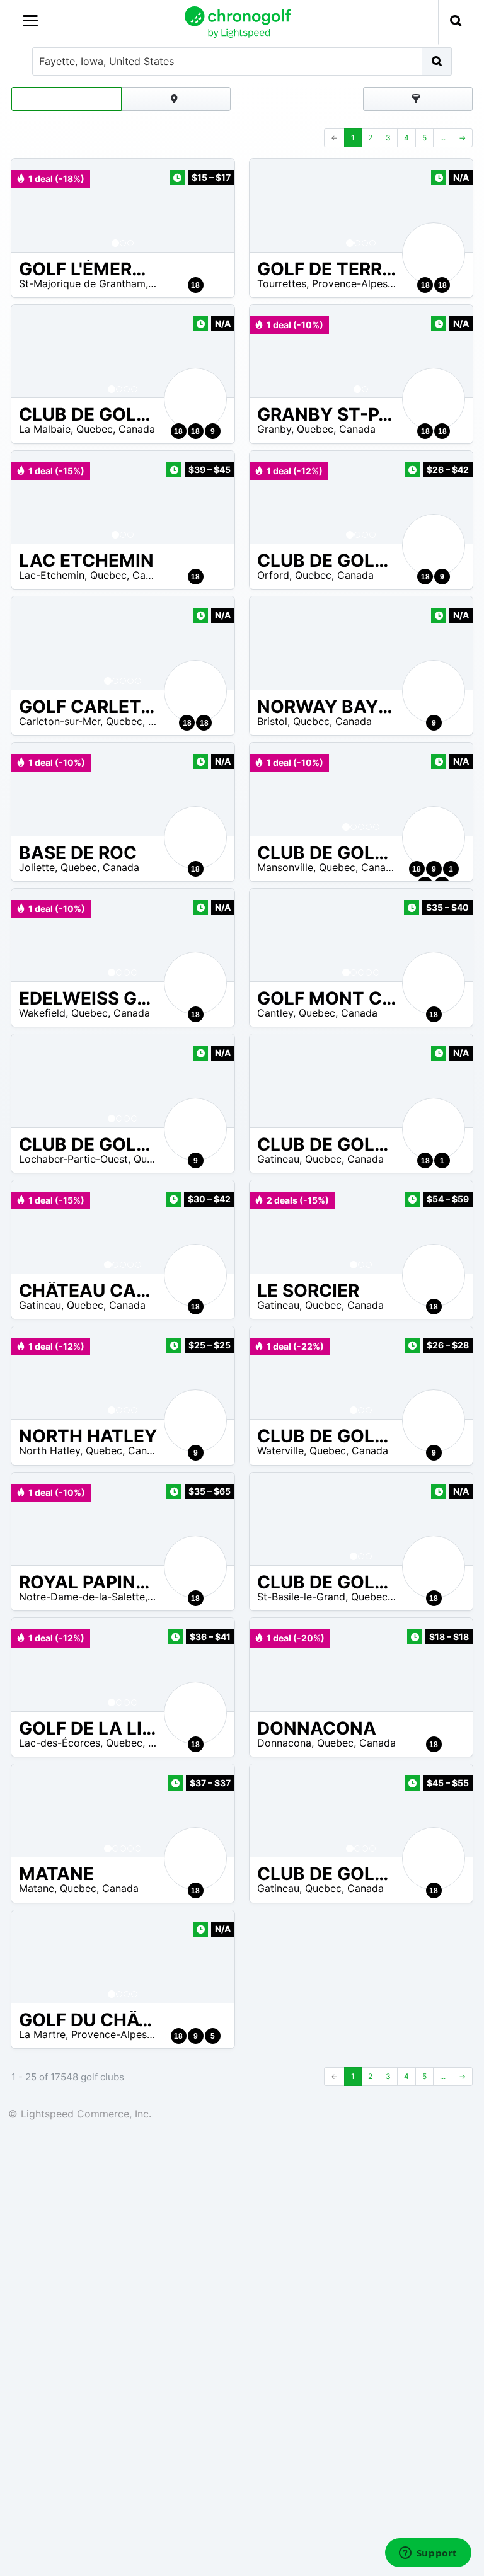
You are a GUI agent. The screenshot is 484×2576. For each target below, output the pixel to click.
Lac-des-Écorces (60, 1743)
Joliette (37, 867)
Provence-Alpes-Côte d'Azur (380, 283)
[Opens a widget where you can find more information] (428, 2554)
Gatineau (278, 1159)
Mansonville (285, 867)
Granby (274, 429)
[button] (33, 205)
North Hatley (49, 1450)
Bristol (272, 721)
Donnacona (284, 1743)
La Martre (42, 2034)
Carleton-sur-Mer (60, 721)
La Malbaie (45, 429)
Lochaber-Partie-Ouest (73, 1159)
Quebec (95, 429)
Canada (137, 429)
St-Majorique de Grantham (82, 283)
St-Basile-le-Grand (301, 1597)
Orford (273, 575)
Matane (37, 1888)
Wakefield (42, 1013)
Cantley (275, 1013)
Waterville (280, 1450)
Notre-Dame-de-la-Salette (82, 1597)
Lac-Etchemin (52, 575)
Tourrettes (282, 283)
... (443, 138)
